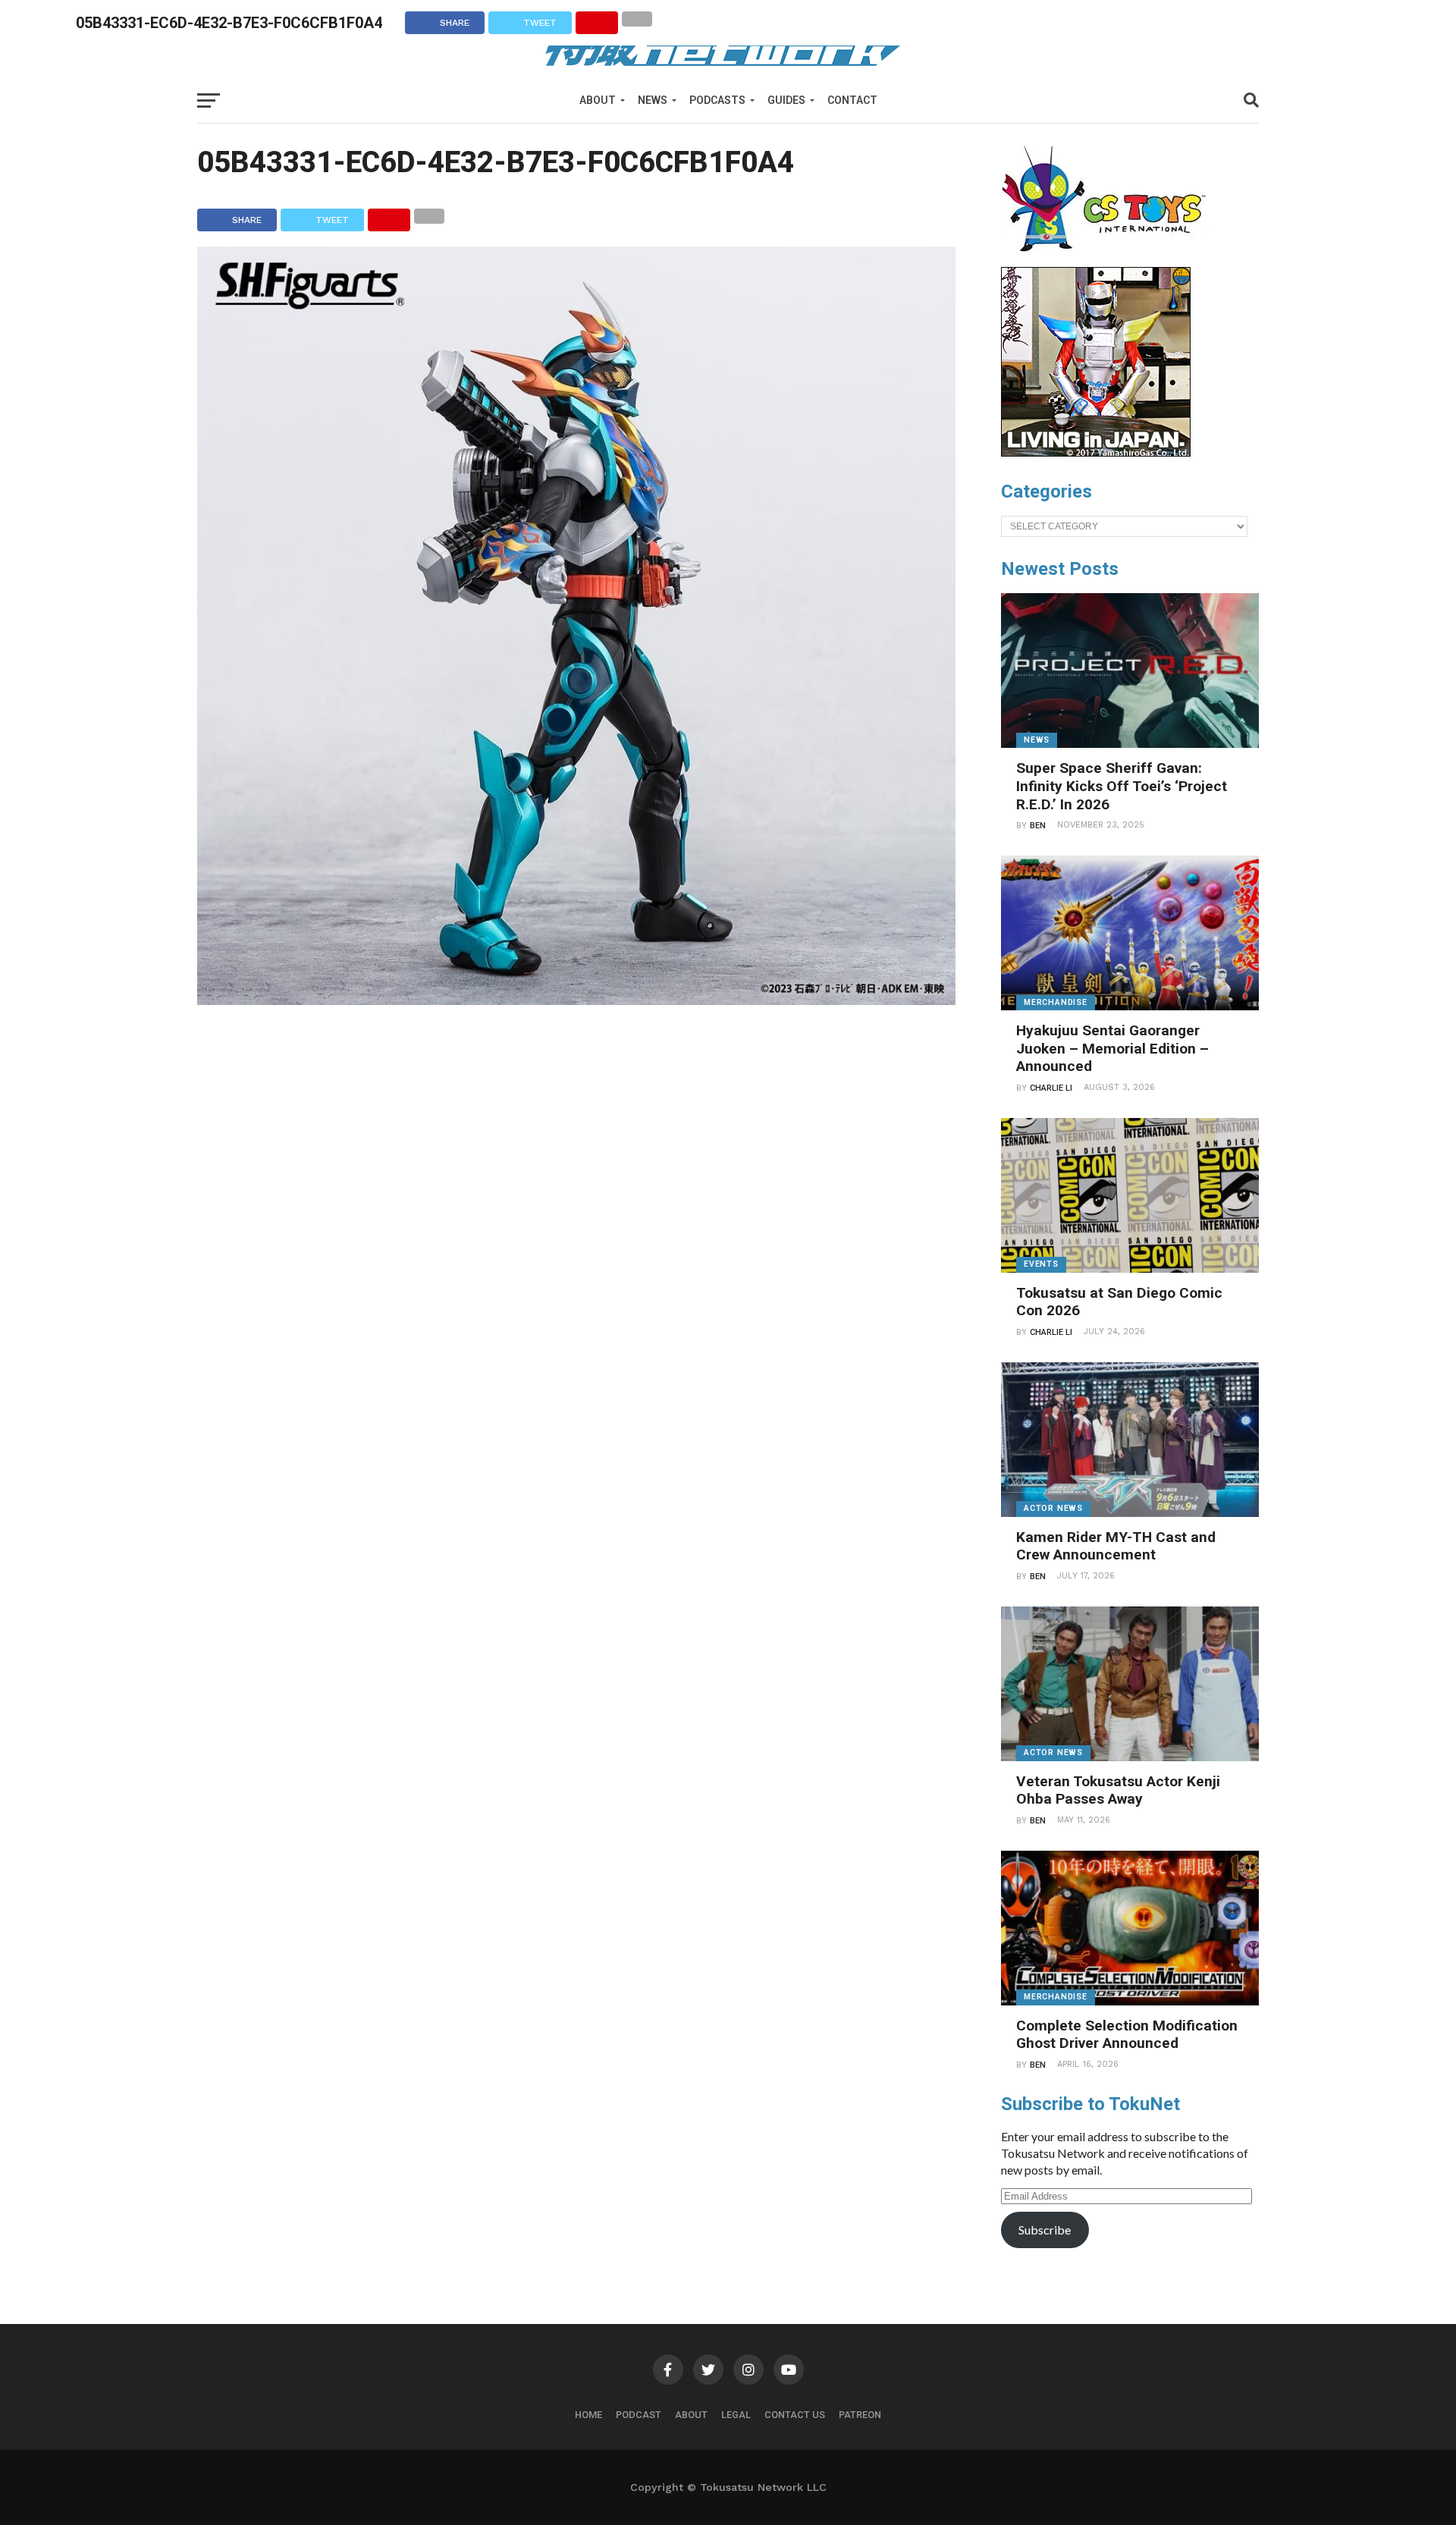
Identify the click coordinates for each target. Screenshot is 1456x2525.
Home (588, 2415)
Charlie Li (1051, 1088)
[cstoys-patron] (1109, 259)
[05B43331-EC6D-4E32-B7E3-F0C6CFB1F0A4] (576, 1000)
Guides (786, 100)
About (598, 100)
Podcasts (717, 100)
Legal (736, 2415)
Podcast (639, 2415)
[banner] (1096, 453)
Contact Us (795, 2415)
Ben (1038, 826)
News (653, 100)
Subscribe (1045, 2230)
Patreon (860, 2415)
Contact (852, 100)
